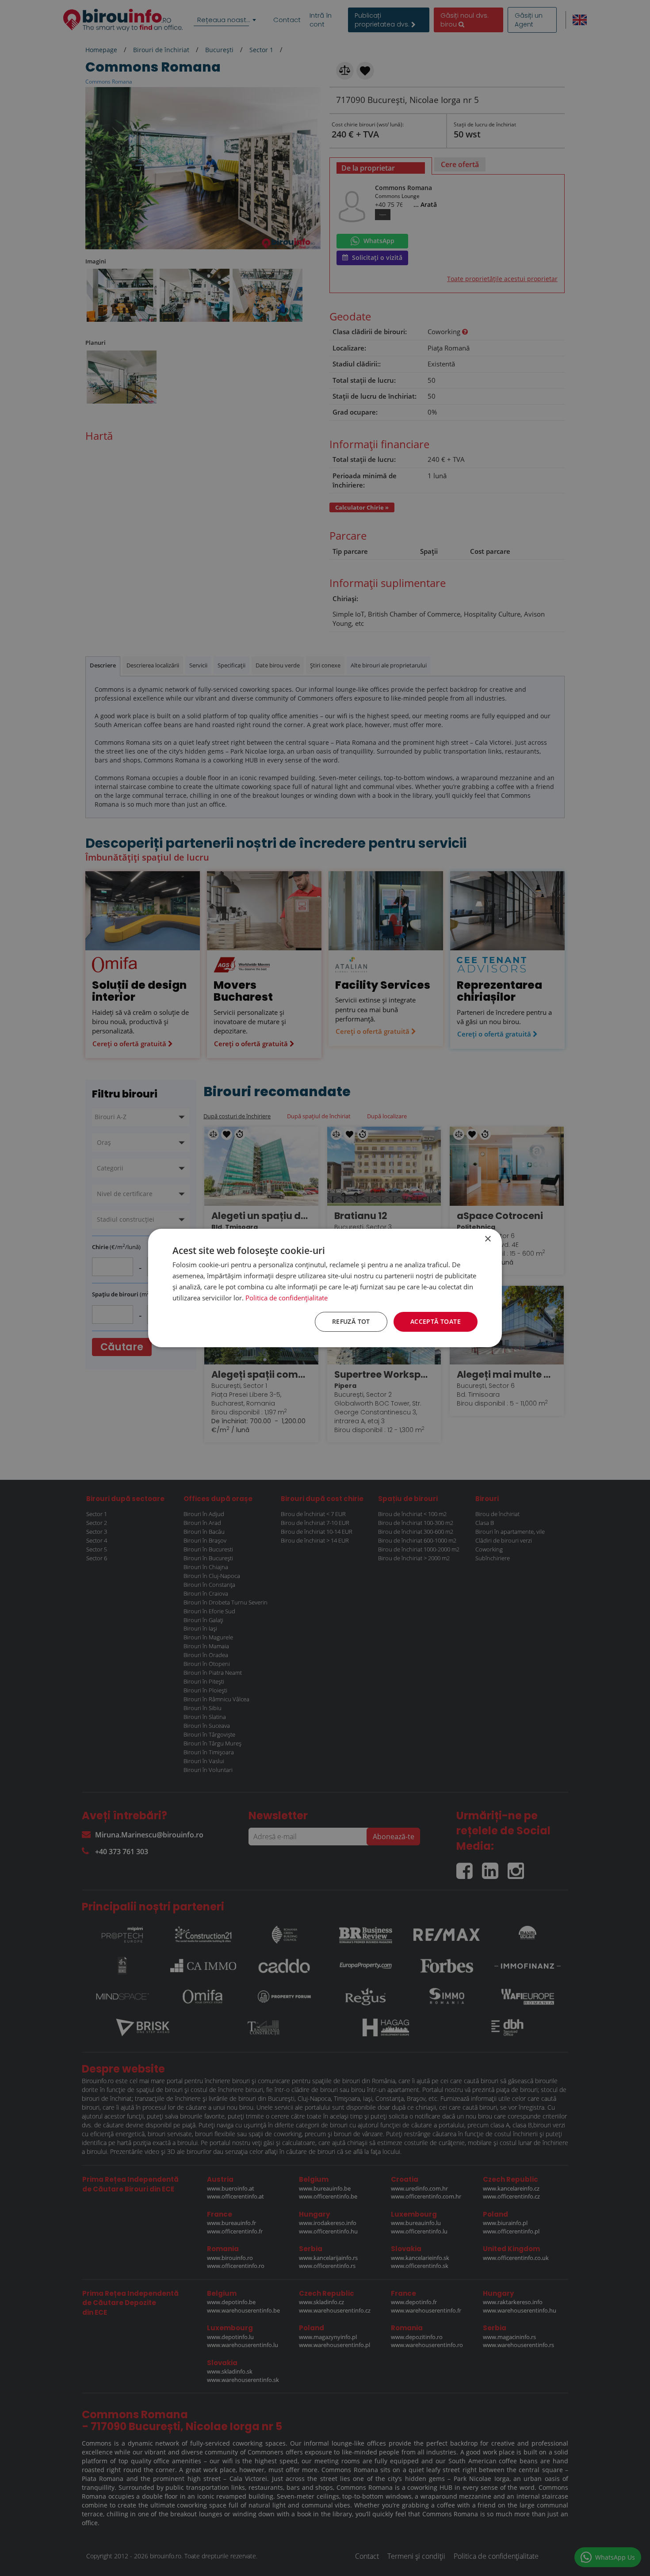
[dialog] (325, 1288)
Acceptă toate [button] (436, 1321)
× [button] (487, 1239)
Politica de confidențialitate (287, 1298)
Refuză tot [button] (351, 1321)
